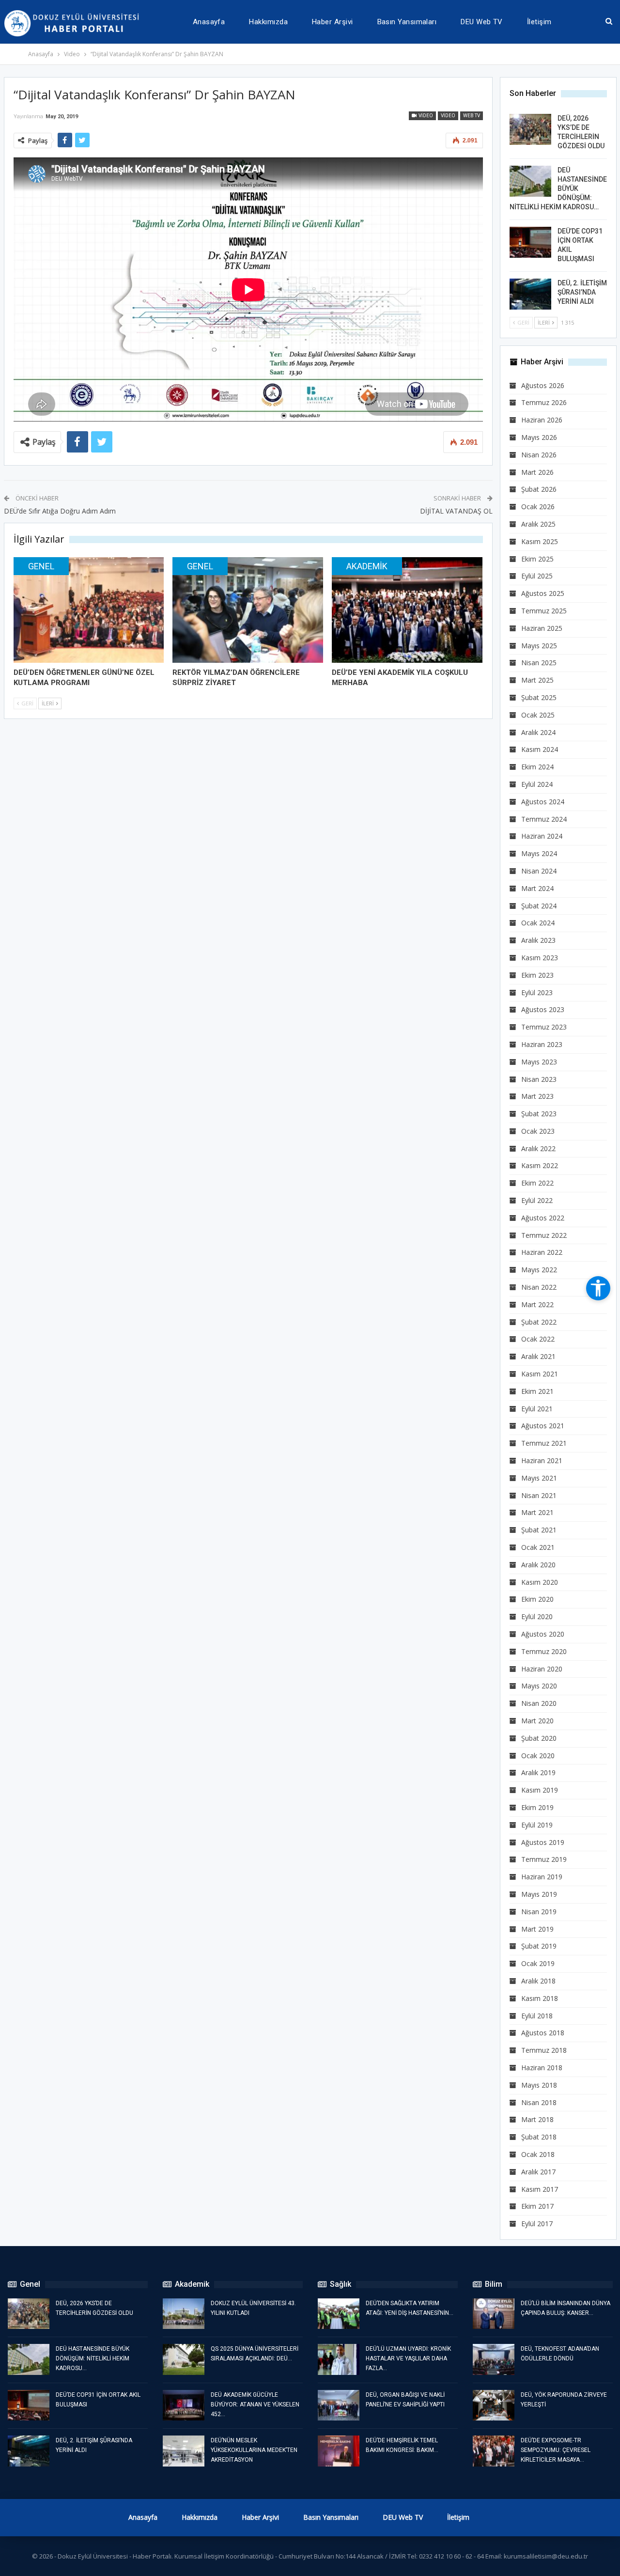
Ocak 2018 (538, 2154)
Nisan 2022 (539, 1287)
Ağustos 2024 (543, 802)
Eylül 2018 (537, 2016)
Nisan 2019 (539, 1912)
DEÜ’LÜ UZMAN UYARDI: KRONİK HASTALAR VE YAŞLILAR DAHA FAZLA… (408, 2358)
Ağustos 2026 (543, 385)
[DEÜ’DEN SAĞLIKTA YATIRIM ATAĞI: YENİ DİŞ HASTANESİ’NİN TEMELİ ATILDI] (339, 2314)
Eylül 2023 (537, 992)
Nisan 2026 (539, 455)
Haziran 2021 (542, 1460)
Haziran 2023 (542, 1044)
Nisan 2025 (539, 663)
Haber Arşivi (333, 22)
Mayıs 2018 (539, 2085)
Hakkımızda (268, 22)
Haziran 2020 (542, 1669)
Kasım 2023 (540, 958)
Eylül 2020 (537, 1616)
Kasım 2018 (540, 1998)
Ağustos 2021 (543, 1426)
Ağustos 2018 (543, 2033)
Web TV (472, 116)
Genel (41, 566)
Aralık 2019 (538, 1772)
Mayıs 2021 (539, 1478)
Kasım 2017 (540, 2189)
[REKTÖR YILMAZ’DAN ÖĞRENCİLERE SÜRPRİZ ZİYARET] (248, 610)
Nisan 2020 (539, 1703)
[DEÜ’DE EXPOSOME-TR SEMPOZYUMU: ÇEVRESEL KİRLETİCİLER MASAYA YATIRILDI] (494, 2451)
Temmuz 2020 (544, 1651)
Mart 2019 (537, 1929)
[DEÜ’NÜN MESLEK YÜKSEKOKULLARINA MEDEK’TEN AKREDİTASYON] (184, 2451)
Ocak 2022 (538, 1339)
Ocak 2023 (538, 1131)
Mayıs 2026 (539, 437)
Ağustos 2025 (543, 593)
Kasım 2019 (540, 1790)
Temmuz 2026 (544, 402)
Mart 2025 (537, 680)
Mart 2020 (537, 1721)
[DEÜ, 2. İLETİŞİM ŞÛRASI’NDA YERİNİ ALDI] (530, 294)
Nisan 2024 (539, 871)
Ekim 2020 (537, 1599)
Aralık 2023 (538, 940)
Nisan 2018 (539, 2102)
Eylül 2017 (537, 2224)
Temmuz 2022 (544, 1235)
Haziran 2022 (542, 1252)
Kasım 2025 (540, 541)
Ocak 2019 (538, 1963)
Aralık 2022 (538, 1148)
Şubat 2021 (539, 1530)
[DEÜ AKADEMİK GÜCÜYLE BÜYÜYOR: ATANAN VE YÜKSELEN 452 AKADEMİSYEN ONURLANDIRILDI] (184, 2405)
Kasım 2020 (540, 1582)
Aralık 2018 (538, 1981)
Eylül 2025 (537, 576)
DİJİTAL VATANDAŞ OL (456, 511)
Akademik (367, 566)
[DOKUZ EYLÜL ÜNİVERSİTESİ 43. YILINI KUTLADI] (184, 2314)
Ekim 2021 (537, 1391)
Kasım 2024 (540, 749)
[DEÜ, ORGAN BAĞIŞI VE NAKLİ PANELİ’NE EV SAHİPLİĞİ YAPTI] (339, 2405)
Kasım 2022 (540, 1165)
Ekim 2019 (537, 1807)
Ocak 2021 (538, 1547)
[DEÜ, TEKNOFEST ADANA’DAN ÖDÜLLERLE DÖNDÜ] (494, 2359)
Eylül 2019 (537, 1825)
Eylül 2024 (537, 784)
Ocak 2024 (538, 923)
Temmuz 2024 (544, 819)
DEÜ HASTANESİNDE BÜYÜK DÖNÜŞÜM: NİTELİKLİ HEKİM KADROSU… (558, 188)
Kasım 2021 (540, 1374)
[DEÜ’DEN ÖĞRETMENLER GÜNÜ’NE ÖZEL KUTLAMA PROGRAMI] (89, 610)
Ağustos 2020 (543, 1634)
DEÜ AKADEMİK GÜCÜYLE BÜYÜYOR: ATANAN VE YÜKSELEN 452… (255, 2404)
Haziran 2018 (542, 2068)
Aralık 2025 (538, 524)
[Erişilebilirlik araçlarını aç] (598, 1288)
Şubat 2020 (539, 1738)
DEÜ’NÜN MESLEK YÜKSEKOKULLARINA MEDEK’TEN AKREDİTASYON (254, 2450)
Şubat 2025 (539, 697)
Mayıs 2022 (539, 1270)
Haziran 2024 (542, 836)
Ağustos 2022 (543, 1218)
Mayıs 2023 (539, 1062)
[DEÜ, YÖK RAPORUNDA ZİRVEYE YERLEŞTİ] (494, 2405)
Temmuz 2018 (544, 2050)
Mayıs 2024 (539, 853)
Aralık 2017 (538, 2172)
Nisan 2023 (539, 1079)
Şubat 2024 (539, 906)
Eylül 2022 (537, 1200)
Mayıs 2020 (539, 1686)
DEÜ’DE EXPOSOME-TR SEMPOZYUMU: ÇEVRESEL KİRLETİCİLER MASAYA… (556, 2450)
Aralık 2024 (538, 732)
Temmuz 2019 (544, 1859)
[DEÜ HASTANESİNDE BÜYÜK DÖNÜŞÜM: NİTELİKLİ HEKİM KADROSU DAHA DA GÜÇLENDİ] (530, 181)
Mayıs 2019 (539, 1894)
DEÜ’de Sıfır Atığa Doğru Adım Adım (60, 511)
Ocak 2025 (538, 715)
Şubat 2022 (539, 1322)
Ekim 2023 (537, 975)
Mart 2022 (537, 1304)
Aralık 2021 (538, 1356)
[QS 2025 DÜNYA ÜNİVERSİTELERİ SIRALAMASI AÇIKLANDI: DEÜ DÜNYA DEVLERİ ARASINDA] (184, 2359)
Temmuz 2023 (544, 1027)
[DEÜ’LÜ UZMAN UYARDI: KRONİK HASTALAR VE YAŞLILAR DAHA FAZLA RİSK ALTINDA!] (339, 2359)
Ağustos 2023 (543, 1009)
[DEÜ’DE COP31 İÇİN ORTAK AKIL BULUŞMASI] (530, 242)
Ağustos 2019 (543, 1842)
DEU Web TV (482, 22)
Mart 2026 (537, 472)
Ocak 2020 (538, 1756)
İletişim (539, 22)
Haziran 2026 (542, 420)
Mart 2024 (537, 888)
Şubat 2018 (539, 2137)
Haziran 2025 (542, 628)
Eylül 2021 (537, 1409)
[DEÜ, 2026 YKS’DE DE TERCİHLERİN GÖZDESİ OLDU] (530, 129)
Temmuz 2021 (544, 1443)
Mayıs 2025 (539, 646)
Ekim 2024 (537, 767)
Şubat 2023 (539, 1114)
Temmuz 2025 (544, 611)
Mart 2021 (537, 1512)
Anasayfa (209, 22)
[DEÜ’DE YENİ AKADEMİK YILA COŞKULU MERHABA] (407, 610)
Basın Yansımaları (407, 22)
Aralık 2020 (538, 1565)
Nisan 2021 (539, 1495)
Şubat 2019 (539, 1946)
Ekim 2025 (537, 559)
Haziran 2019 (542, 1877)
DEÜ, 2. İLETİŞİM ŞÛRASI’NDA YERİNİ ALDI (582, 292)
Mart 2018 (537, 2119)
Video (425, 116)
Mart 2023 (537, 1096)
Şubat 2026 (539, 489)
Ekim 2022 (537, 1183)
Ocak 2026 (538, 507)
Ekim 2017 (537, 2206)
